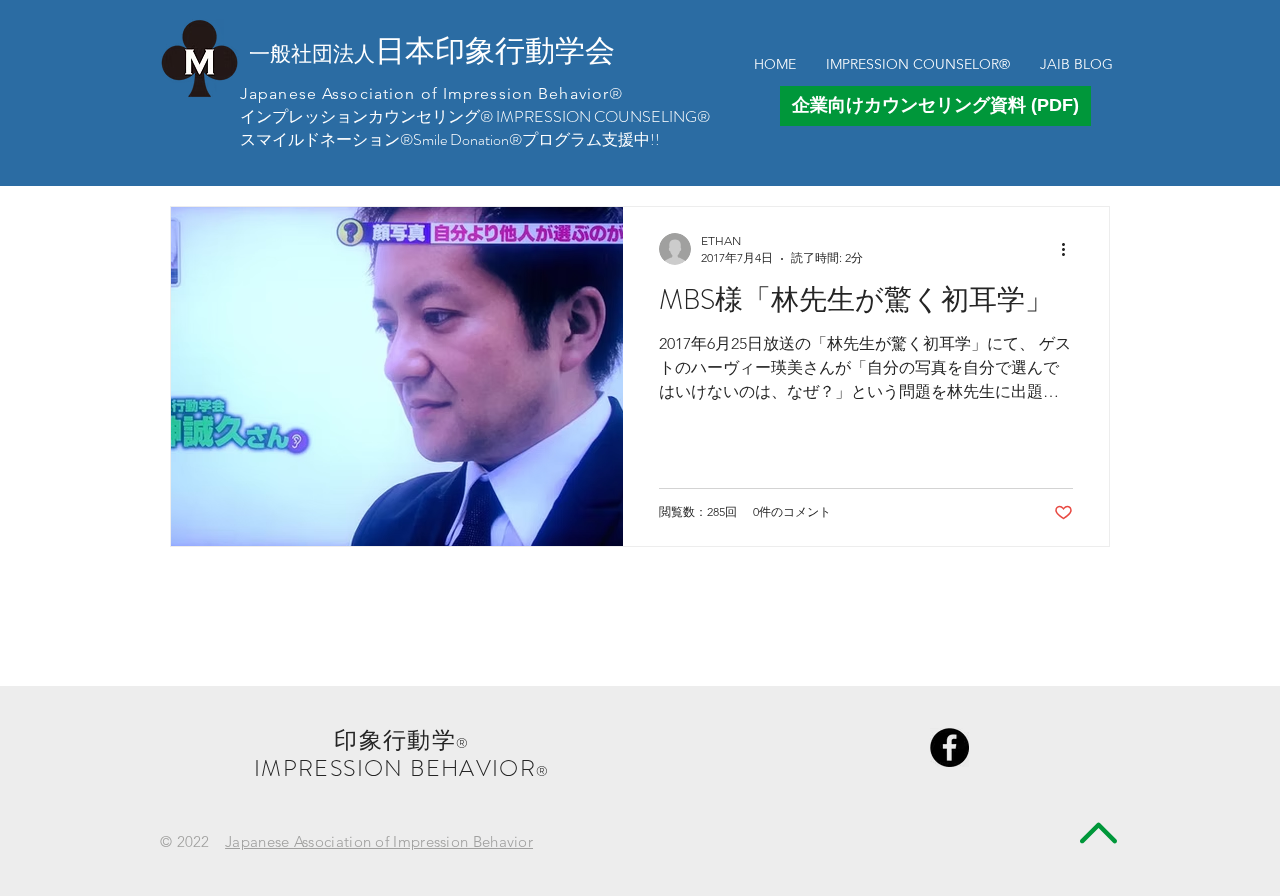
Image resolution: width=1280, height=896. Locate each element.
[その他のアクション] (1070, 249)
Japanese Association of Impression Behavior (379, 841)
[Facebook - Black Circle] (949, 747)
